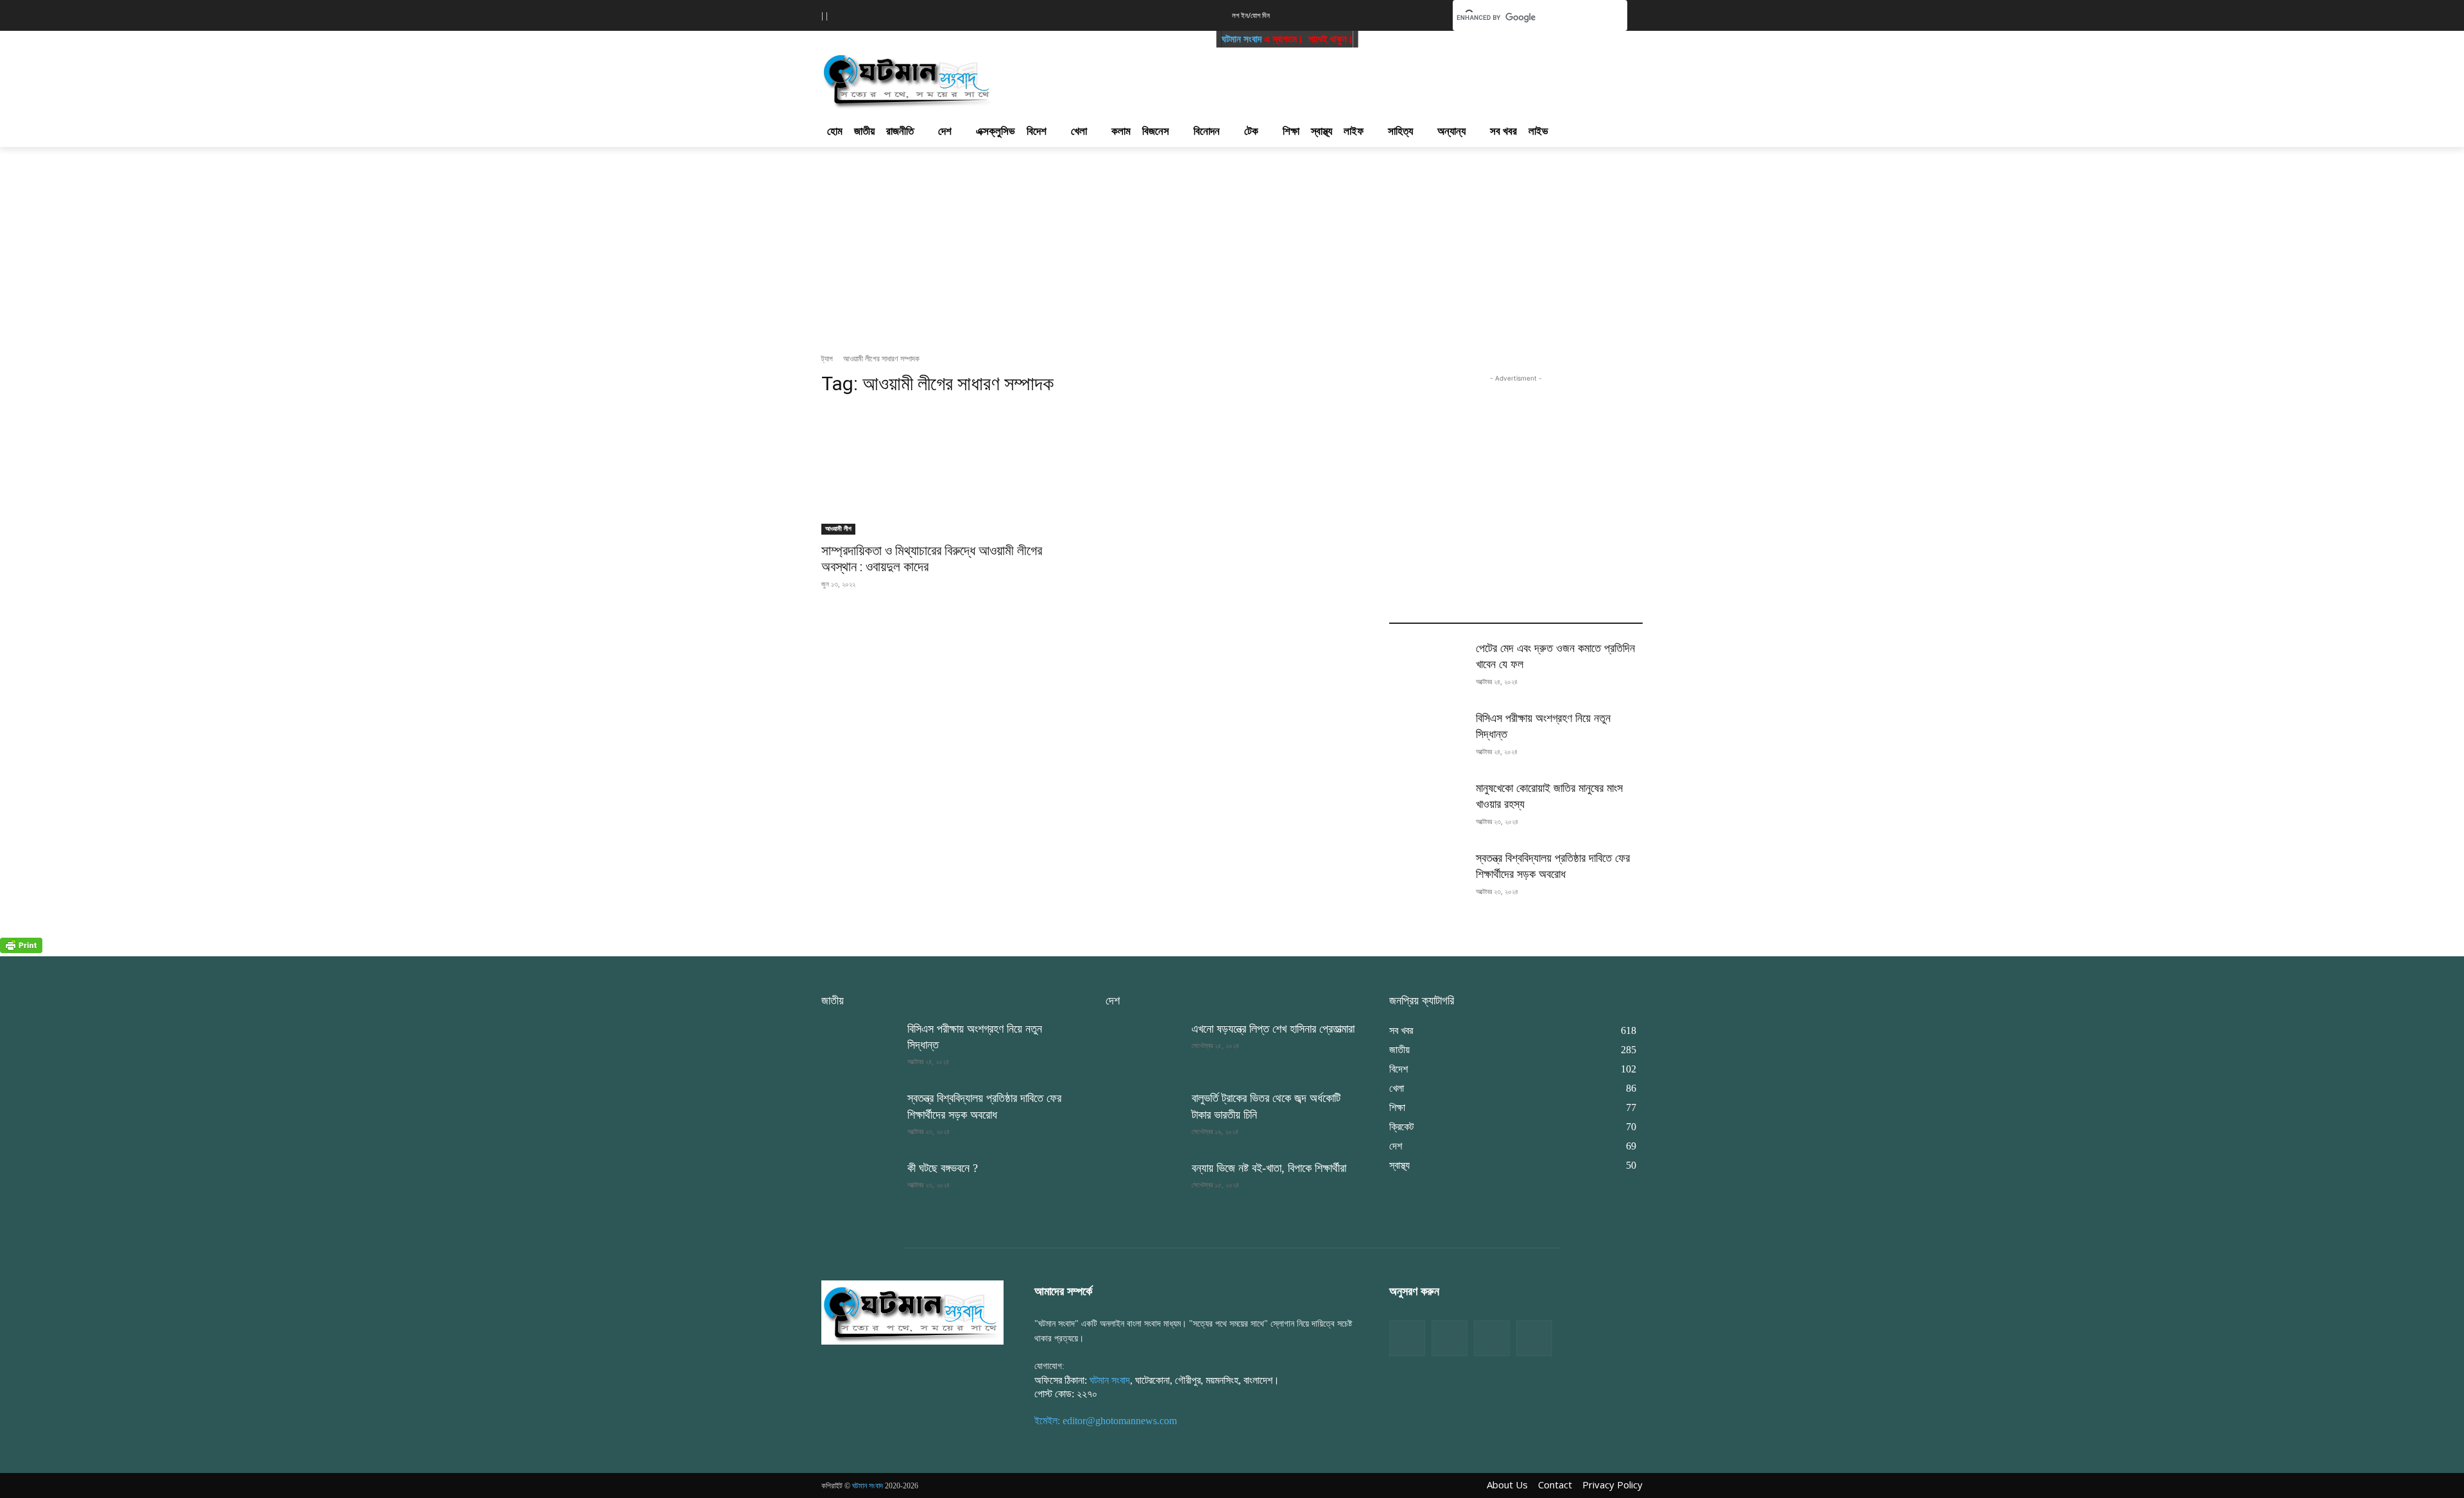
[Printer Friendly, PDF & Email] (21, 950)
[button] (1423, 14)
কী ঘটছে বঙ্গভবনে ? (943, 1168)
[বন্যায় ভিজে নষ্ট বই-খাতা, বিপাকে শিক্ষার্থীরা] (1143, 1187)
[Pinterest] (1534, 1338)
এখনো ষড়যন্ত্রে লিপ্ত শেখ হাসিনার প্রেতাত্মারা (1273, 1029)
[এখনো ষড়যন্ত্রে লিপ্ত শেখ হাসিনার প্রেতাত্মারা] (1143, 1048)
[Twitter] (1450, 1338)
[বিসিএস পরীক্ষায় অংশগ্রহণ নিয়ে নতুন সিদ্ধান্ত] (1427, 737)
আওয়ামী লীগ (838, 529)
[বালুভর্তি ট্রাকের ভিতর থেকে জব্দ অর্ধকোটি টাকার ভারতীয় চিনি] (1143, 1117)
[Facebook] (1407, 1338)
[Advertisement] (1301, 78)
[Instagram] (1492, 1338)
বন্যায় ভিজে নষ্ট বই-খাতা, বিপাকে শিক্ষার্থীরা (1269, 1168)
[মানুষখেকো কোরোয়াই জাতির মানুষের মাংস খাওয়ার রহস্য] (1427, 807)
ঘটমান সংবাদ (1192, 39)
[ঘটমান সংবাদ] (945, 79)
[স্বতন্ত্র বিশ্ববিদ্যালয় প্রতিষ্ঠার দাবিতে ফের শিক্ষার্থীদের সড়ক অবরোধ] (1427, 877)
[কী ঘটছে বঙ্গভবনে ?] (859, 1187)
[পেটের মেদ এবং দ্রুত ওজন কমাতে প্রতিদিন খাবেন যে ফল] (1427, 667)
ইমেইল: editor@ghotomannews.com (1106, 1421)
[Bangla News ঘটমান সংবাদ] (912, 1312)
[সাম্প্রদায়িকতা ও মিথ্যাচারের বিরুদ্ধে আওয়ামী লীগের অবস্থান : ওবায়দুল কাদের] (948, 471)
